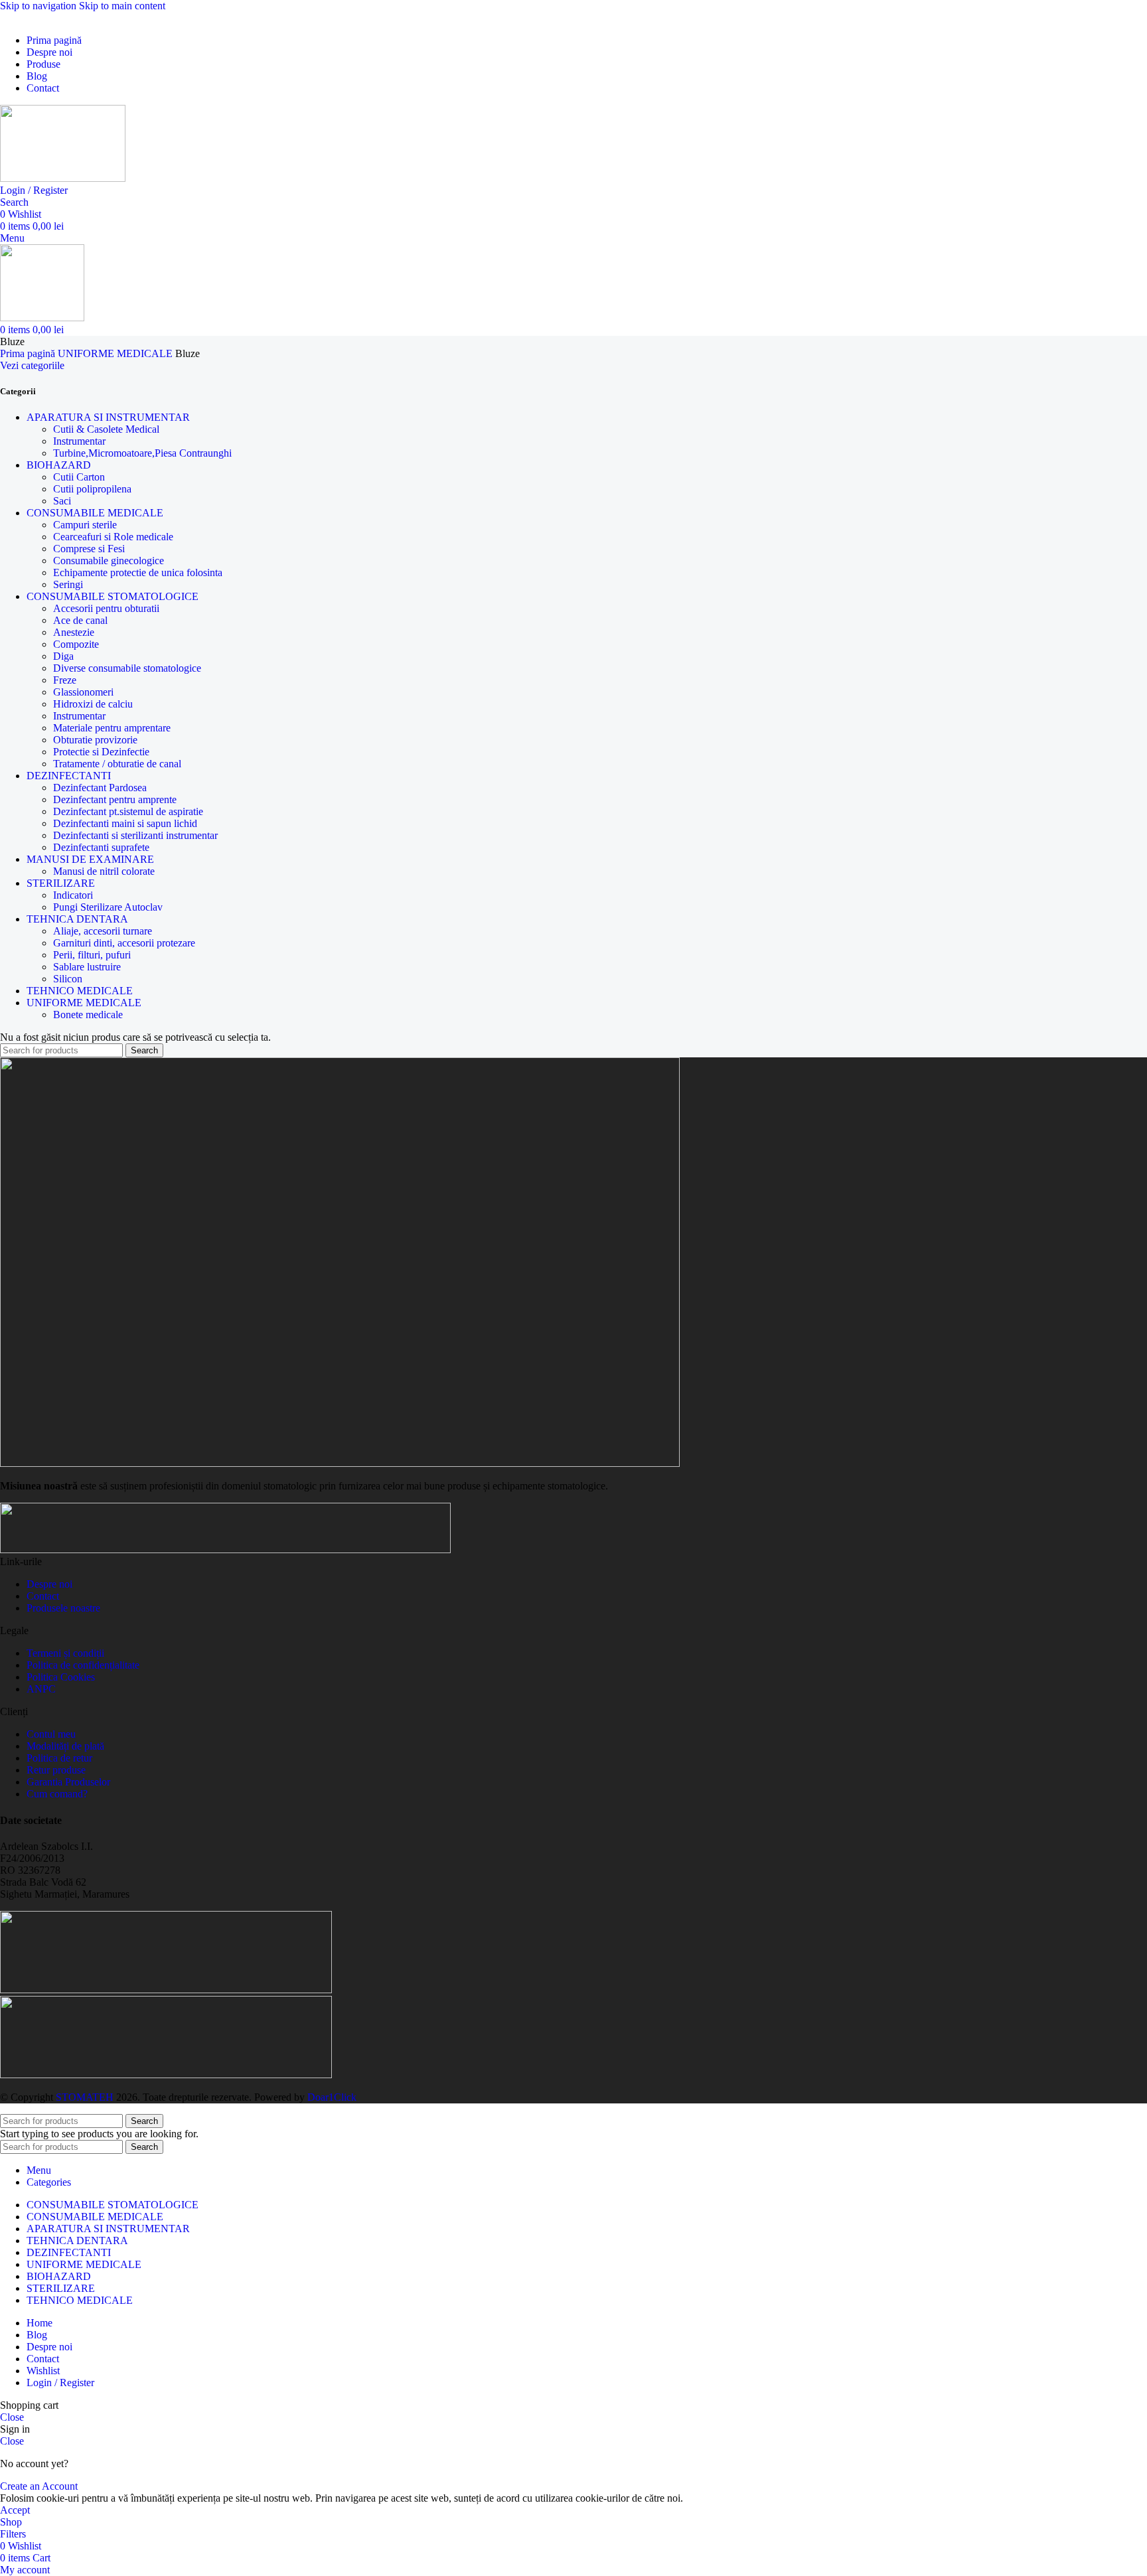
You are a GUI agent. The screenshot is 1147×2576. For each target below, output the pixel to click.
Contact (43, 1596)
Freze (65, 680)
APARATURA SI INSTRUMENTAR (108, 417)
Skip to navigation (39, 6)
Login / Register (60, 2383)
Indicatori (73, 895)
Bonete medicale (88, 1015)
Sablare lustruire (87, 967)
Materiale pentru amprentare (112, 728)
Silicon (68, 979)
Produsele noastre (63, 1608)
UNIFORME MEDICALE (116, 353)
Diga (63, 656)
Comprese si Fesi (89, 549)
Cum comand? (57, 1794)
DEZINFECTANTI (69, 776)
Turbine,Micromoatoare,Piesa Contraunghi (142, 453)
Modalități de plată (65, 1746)
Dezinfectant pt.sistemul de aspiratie (128, 811)
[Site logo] (63, 178)
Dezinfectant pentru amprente (115, 799)
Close (12, 2417)
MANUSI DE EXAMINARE (90, 859)
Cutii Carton (79, 477)
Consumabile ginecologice (109, 561)
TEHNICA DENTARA (77, 919)
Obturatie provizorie (95, 740)
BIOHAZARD (59, 465)
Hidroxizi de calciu (93, 704)
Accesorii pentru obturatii (106, 608)
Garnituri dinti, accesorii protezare (124, 943)
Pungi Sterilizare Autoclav (108, 907)
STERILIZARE (61, 883)
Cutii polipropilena (92, 489)
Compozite (76, 644)
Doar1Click (332, 2097)
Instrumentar (79, 441)
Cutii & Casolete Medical (106, 429)
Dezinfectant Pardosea (100, 788)
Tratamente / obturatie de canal (117, 764)
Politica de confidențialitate (83, 1665)
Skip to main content (122, 6)
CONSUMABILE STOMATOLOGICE (113, 596)
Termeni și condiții (65, 1653)
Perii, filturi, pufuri (92, 955)
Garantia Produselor (68, 1782)
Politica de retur (59, 1758)
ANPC (41, 1689)
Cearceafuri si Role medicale (113, 537)
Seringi (68, 584)
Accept (15, 2510)
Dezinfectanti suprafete (101, 847)
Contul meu (51, 1734)
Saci (62, 501)
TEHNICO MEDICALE (80, 991)
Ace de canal (80, 620)
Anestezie (74, 632)
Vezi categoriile (32, 365)
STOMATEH (85, 2097)
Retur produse (56, 1770)
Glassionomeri (83, 692)
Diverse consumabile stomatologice (127, 668)
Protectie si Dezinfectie (101, 752)
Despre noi (49, 1584)
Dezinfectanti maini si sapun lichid (125, 823)
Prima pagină (29, 353)
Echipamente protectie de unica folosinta (138, 572)
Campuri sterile (85, 525)
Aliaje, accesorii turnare (103, 931)
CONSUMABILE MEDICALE (95, 513)
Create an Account (39, 2486)
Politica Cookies (61, 1677)
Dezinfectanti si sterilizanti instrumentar (135, 835)
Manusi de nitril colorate (104, 871)
